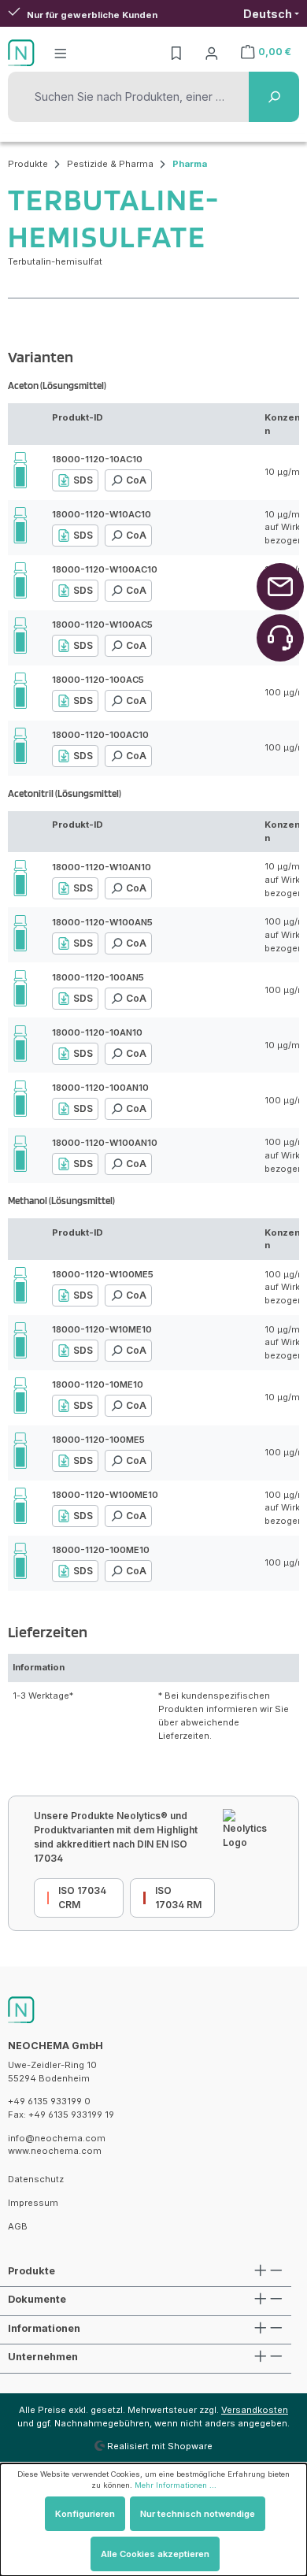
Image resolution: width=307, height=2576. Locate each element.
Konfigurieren (85, 2514)
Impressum (33, 2203)
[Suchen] (274, 97)
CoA (136, 480)
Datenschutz (36, 2179)
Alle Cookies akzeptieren (155, 2554)
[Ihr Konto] (212, 53)
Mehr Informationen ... (176, 2485)
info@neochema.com (57, 2138)
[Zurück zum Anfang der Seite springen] (280, 587)
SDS (83, 480)
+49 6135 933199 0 (49, 2101)
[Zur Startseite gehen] (21, 53)
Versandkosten (255, 2410)
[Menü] (61, 53)
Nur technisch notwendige (198, 2514)
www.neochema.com (55, 2151)
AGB (18, 2226)
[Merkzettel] (176, 53)
